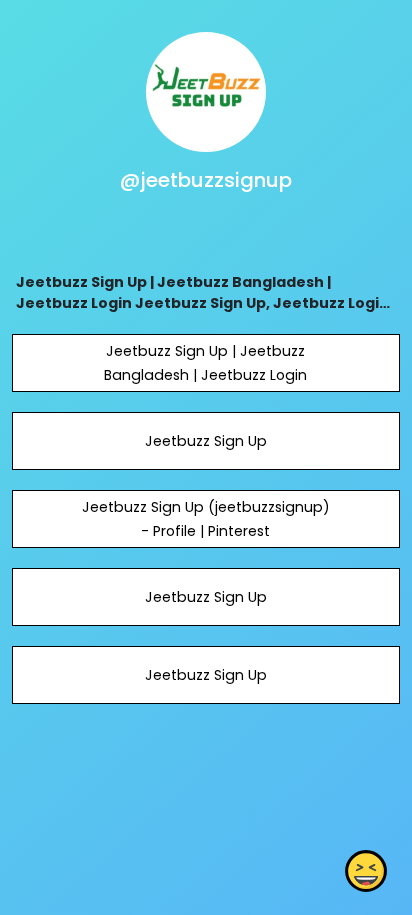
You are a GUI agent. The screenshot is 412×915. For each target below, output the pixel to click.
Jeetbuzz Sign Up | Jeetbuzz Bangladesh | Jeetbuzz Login (205, 363)
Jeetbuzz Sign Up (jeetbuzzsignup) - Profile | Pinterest (206, 519)
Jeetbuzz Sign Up (206, 441)
